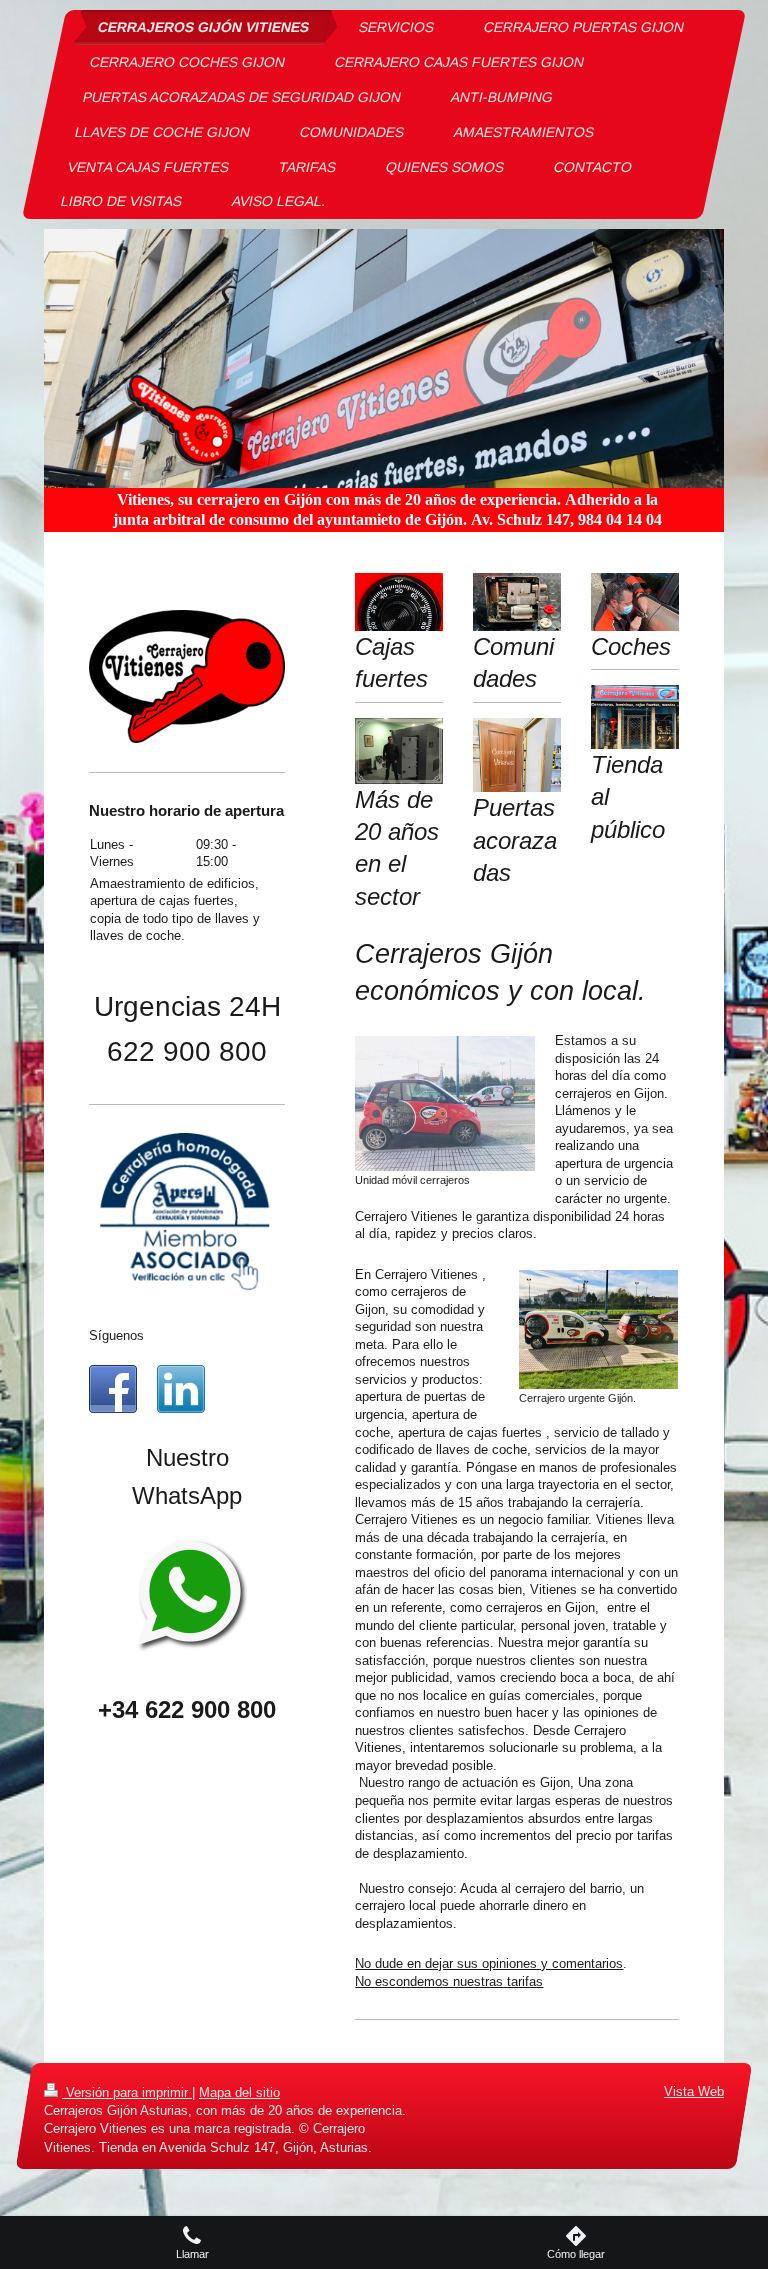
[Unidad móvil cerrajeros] (445, 1103)
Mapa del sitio (239, 2092)
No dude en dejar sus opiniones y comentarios (489, 1963)
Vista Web (694, 2091)
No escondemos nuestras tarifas (449, 1981)
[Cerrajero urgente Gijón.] (598, 1329)
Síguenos (116, 1335)
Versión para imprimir (127, 2092)
